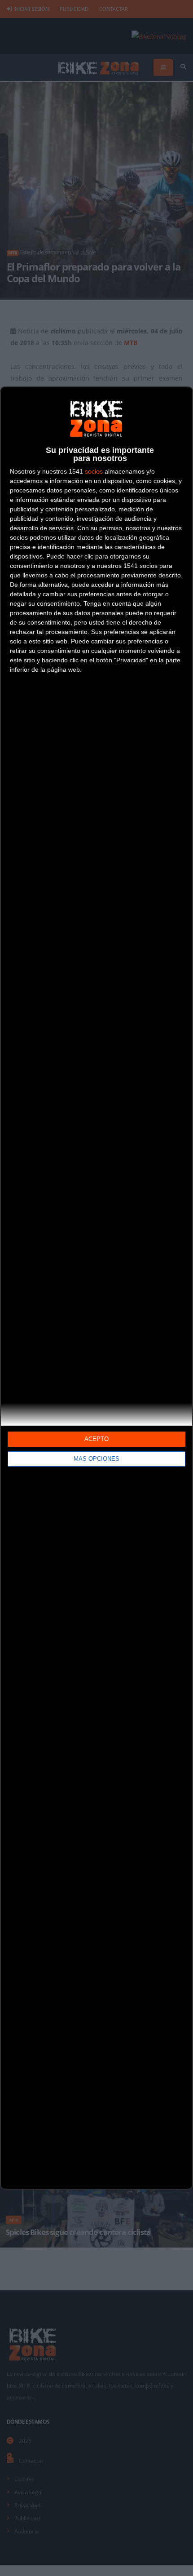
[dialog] (96, 1288)
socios (94, 471)
